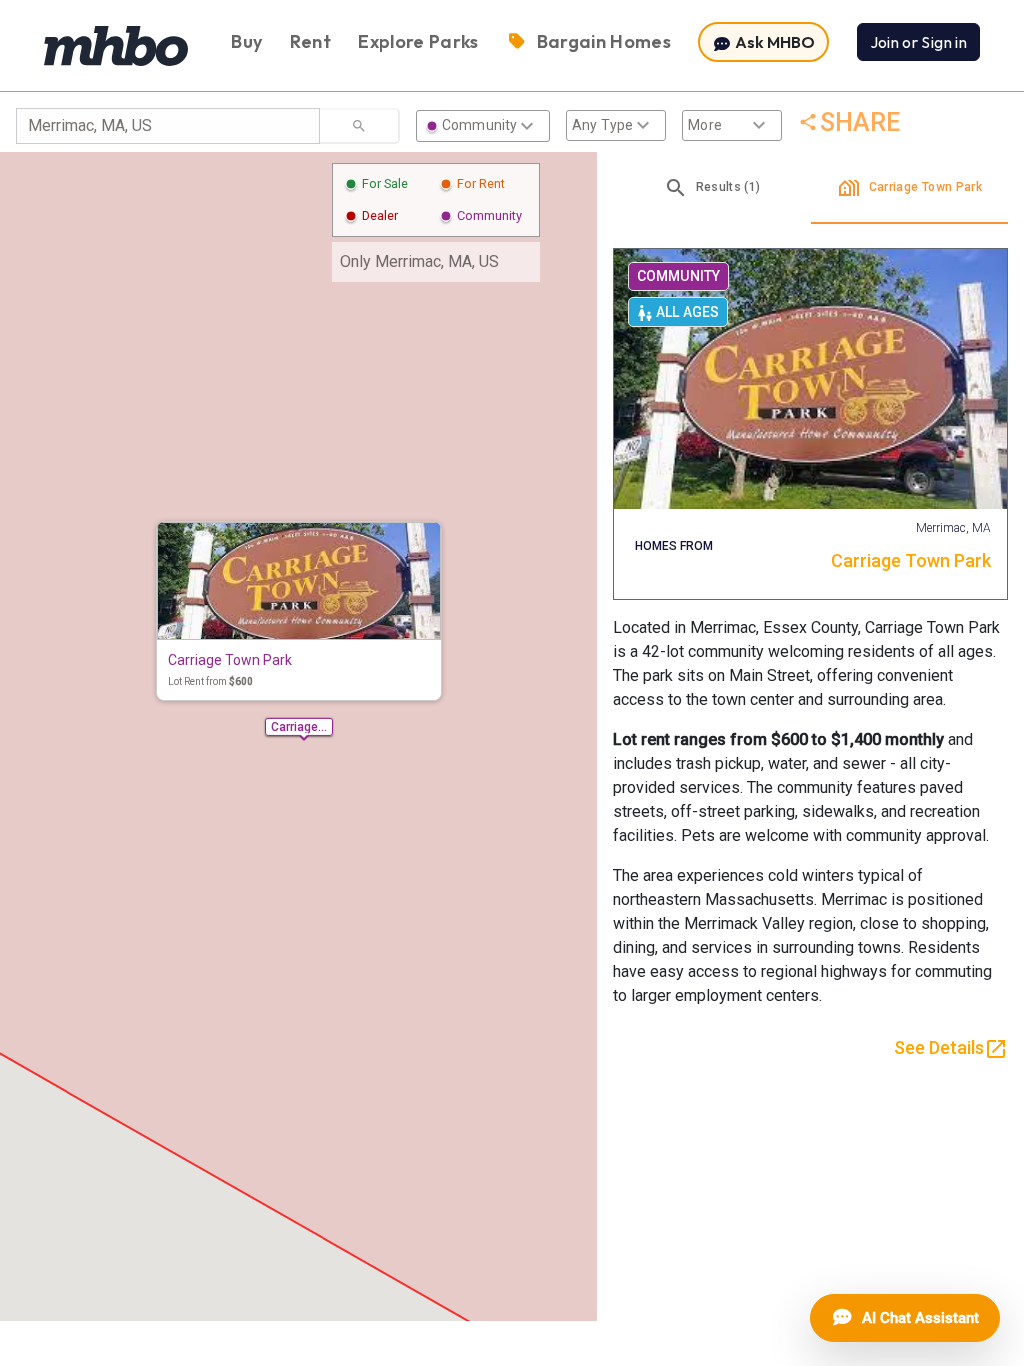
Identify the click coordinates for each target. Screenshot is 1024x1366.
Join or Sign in (918, 42)
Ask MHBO (773, 42)
